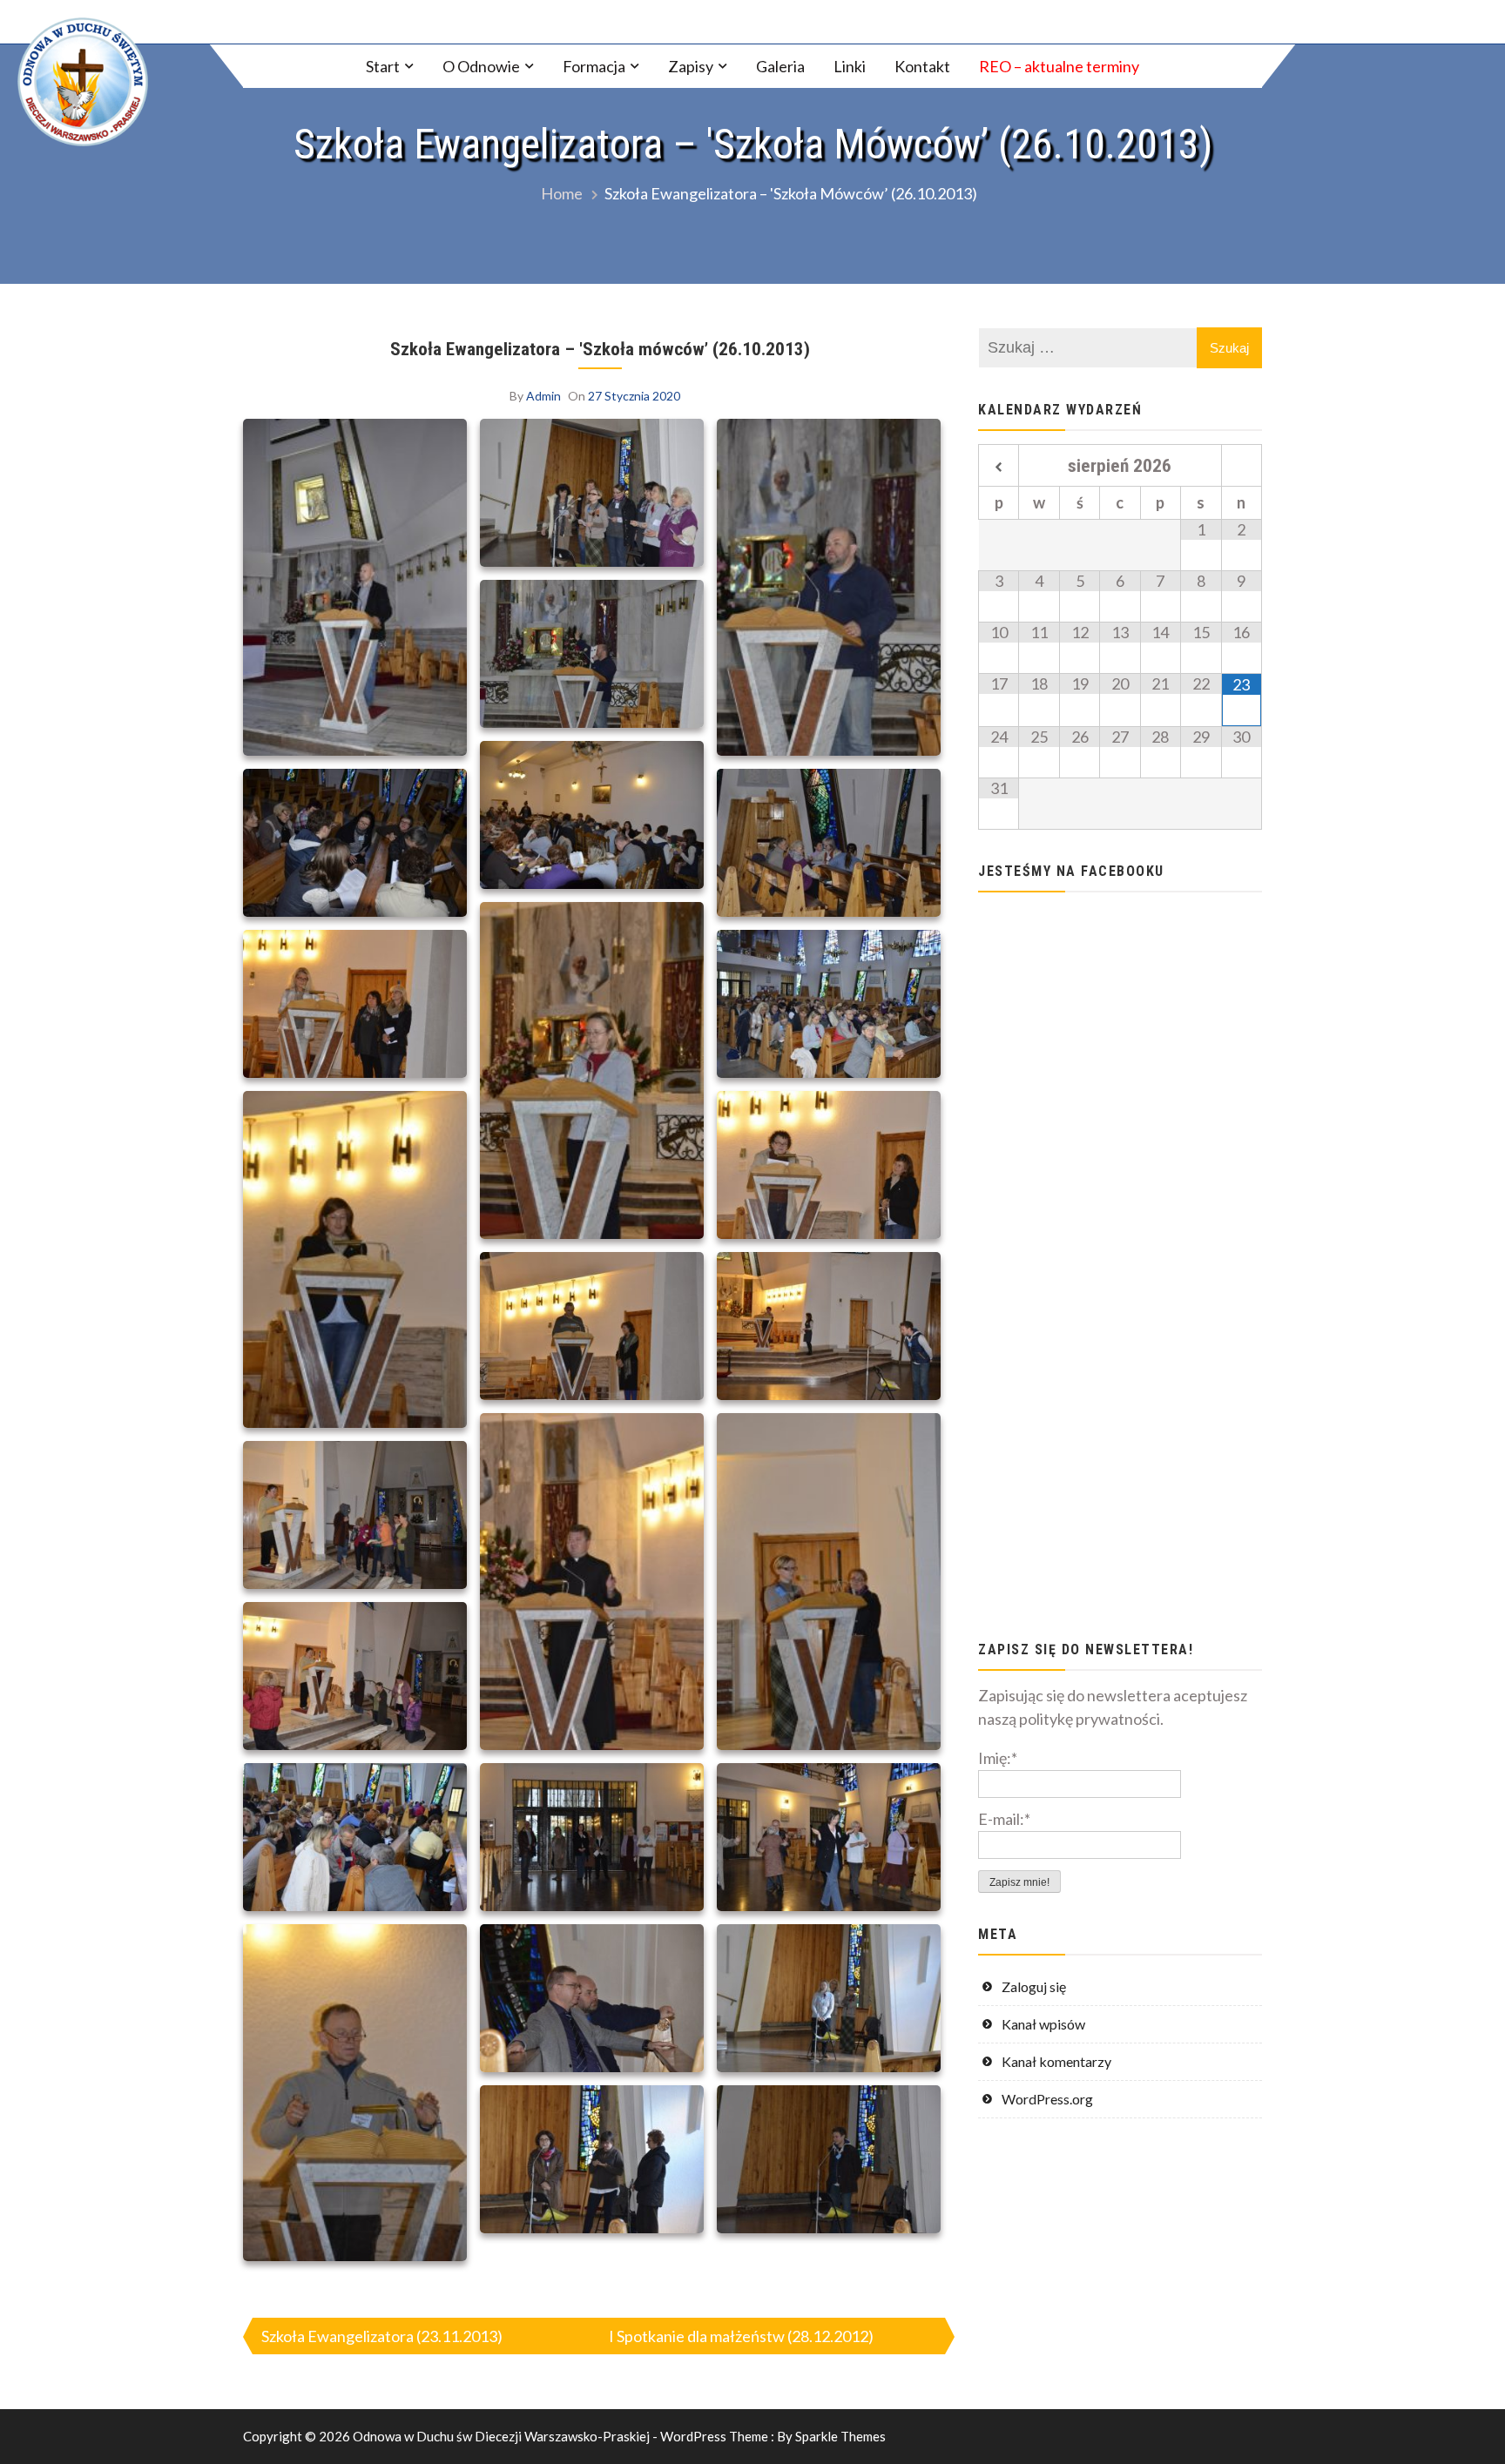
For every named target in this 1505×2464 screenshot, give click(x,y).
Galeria (780, 66)
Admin (543, 396)
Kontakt (922, 66)
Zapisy (691, 66)
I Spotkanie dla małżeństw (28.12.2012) (741, 2336)
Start (383, 66)
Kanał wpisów (1043, 2024)
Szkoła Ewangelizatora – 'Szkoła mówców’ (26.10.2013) (600, 349)
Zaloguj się (1034, 1986)
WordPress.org (1047, 2099)
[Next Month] (1242, 468)
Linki (850, 66)
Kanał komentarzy (1056, 2061)
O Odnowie (481, 66)
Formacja (594, 66)
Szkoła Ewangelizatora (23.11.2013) (382, 2336)
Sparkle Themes (840, 2436)
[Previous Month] (999, 468)
